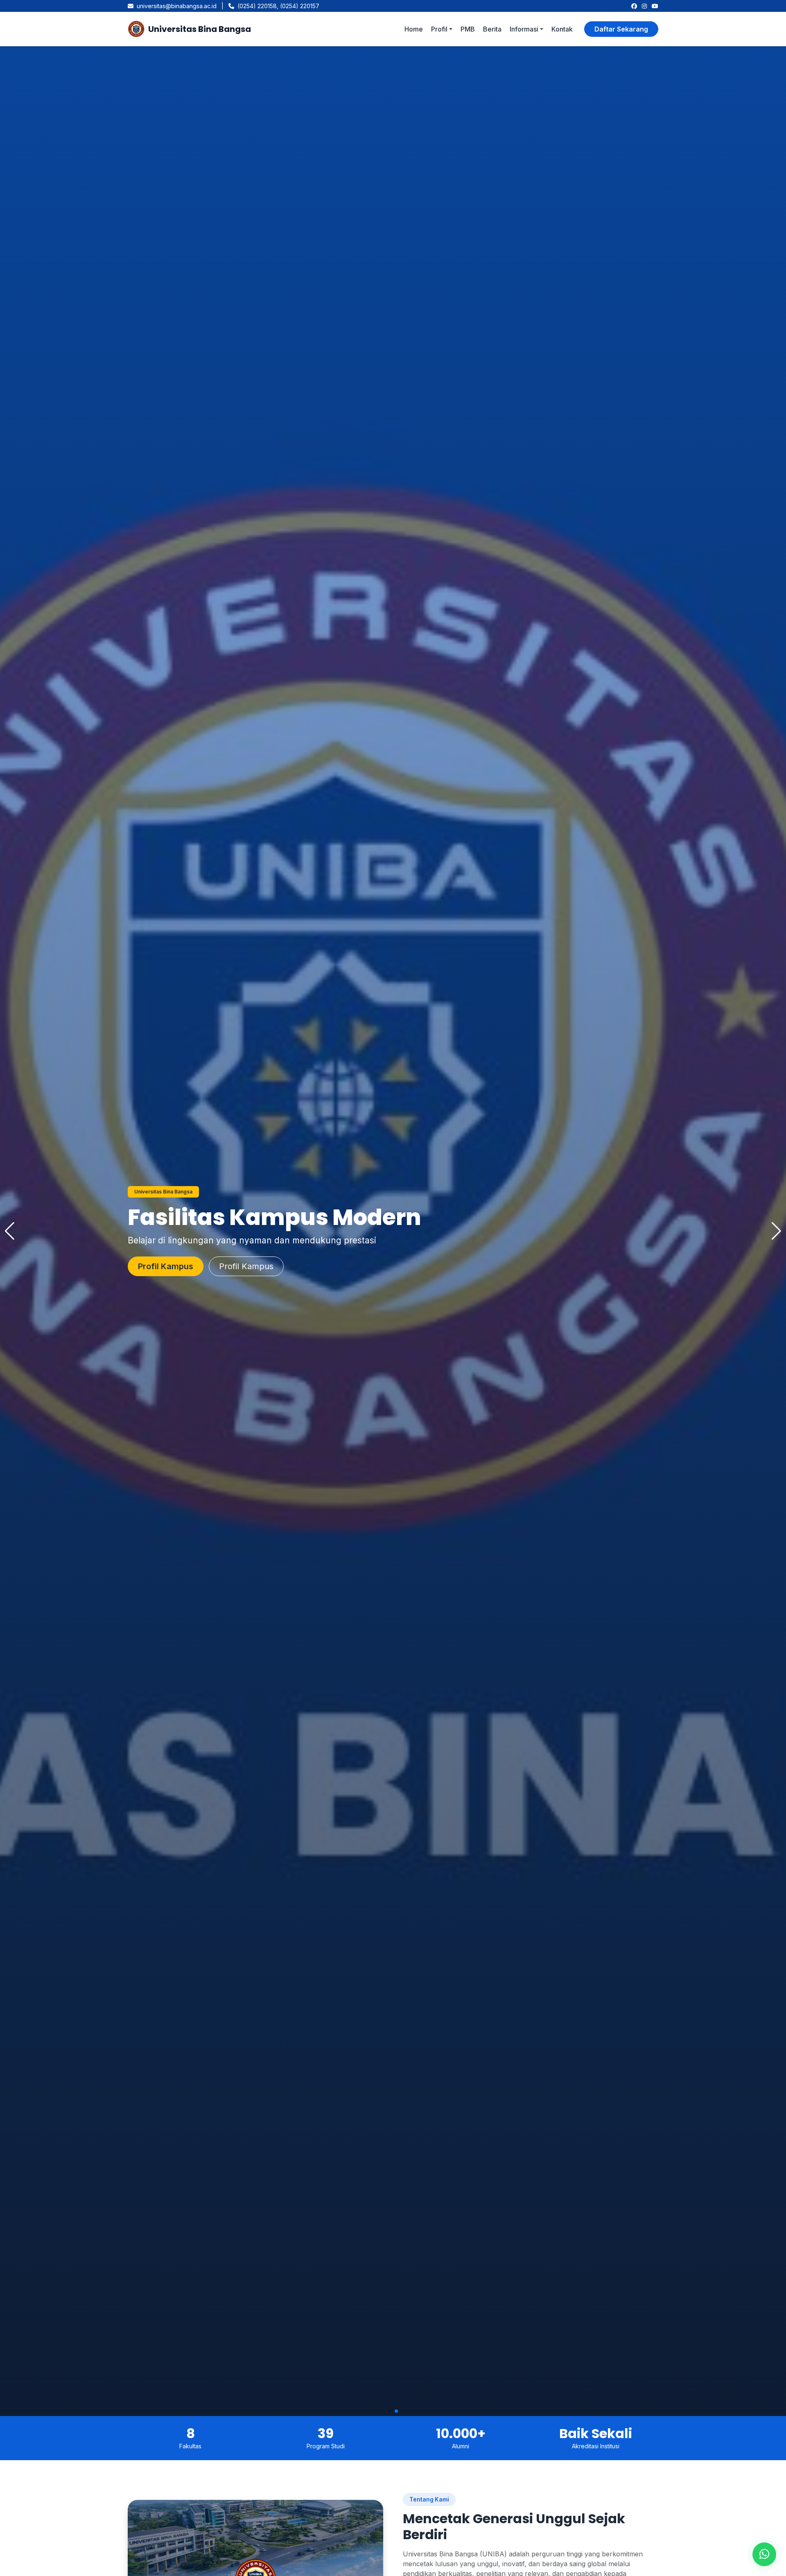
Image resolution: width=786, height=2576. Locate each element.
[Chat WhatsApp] (764, 2554)
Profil (439, 29)
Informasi (524, 29)
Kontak (562, 29)
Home (414, 29)
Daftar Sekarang (621, 29)
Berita (492, 29)
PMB (468, 29)
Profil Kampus (166, 1266)
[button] (390, 2411)
